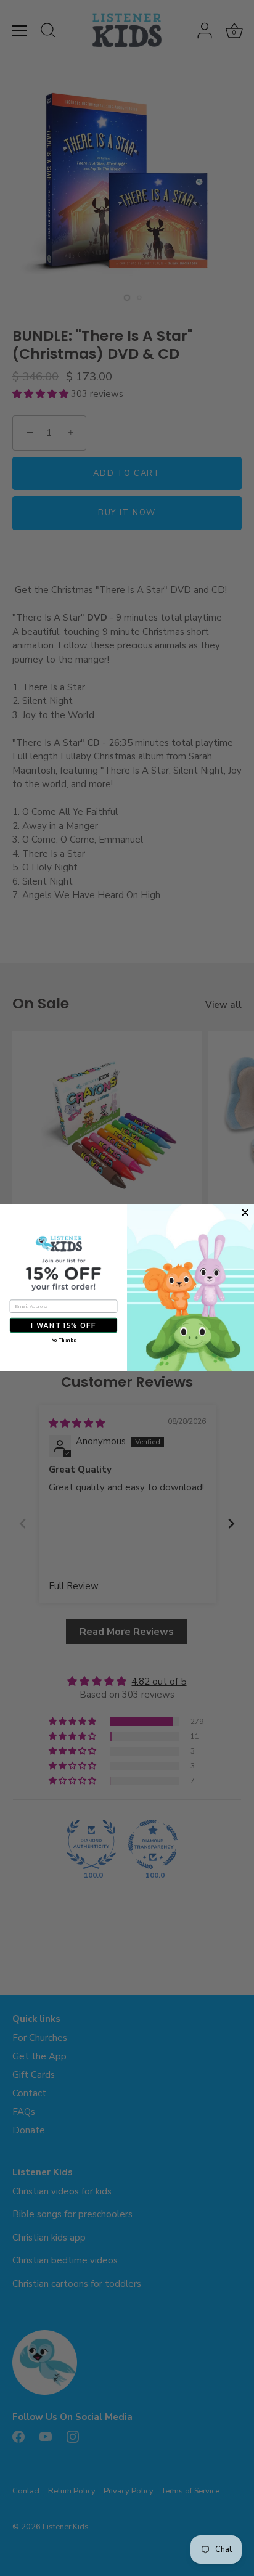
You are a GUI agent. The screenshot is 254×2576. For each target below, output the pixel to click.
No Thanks (63, 1341)
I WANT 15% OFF (63, 1325)
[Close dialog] (245, 1213)
